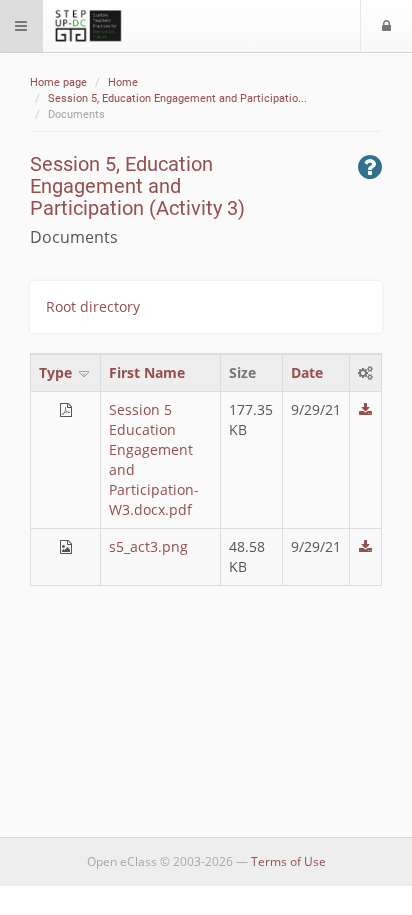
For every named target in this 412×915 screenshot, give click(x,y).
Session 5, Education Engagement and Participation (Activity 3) (137, 186)
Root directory (93, 306)
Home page (58, 82)
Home (123, 82)
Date (307, 372)
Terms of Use (288, 861)
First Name (147, 372)
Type (57, 372)
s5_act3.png (148, 546)
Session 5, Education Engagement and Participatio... (177, 98)
